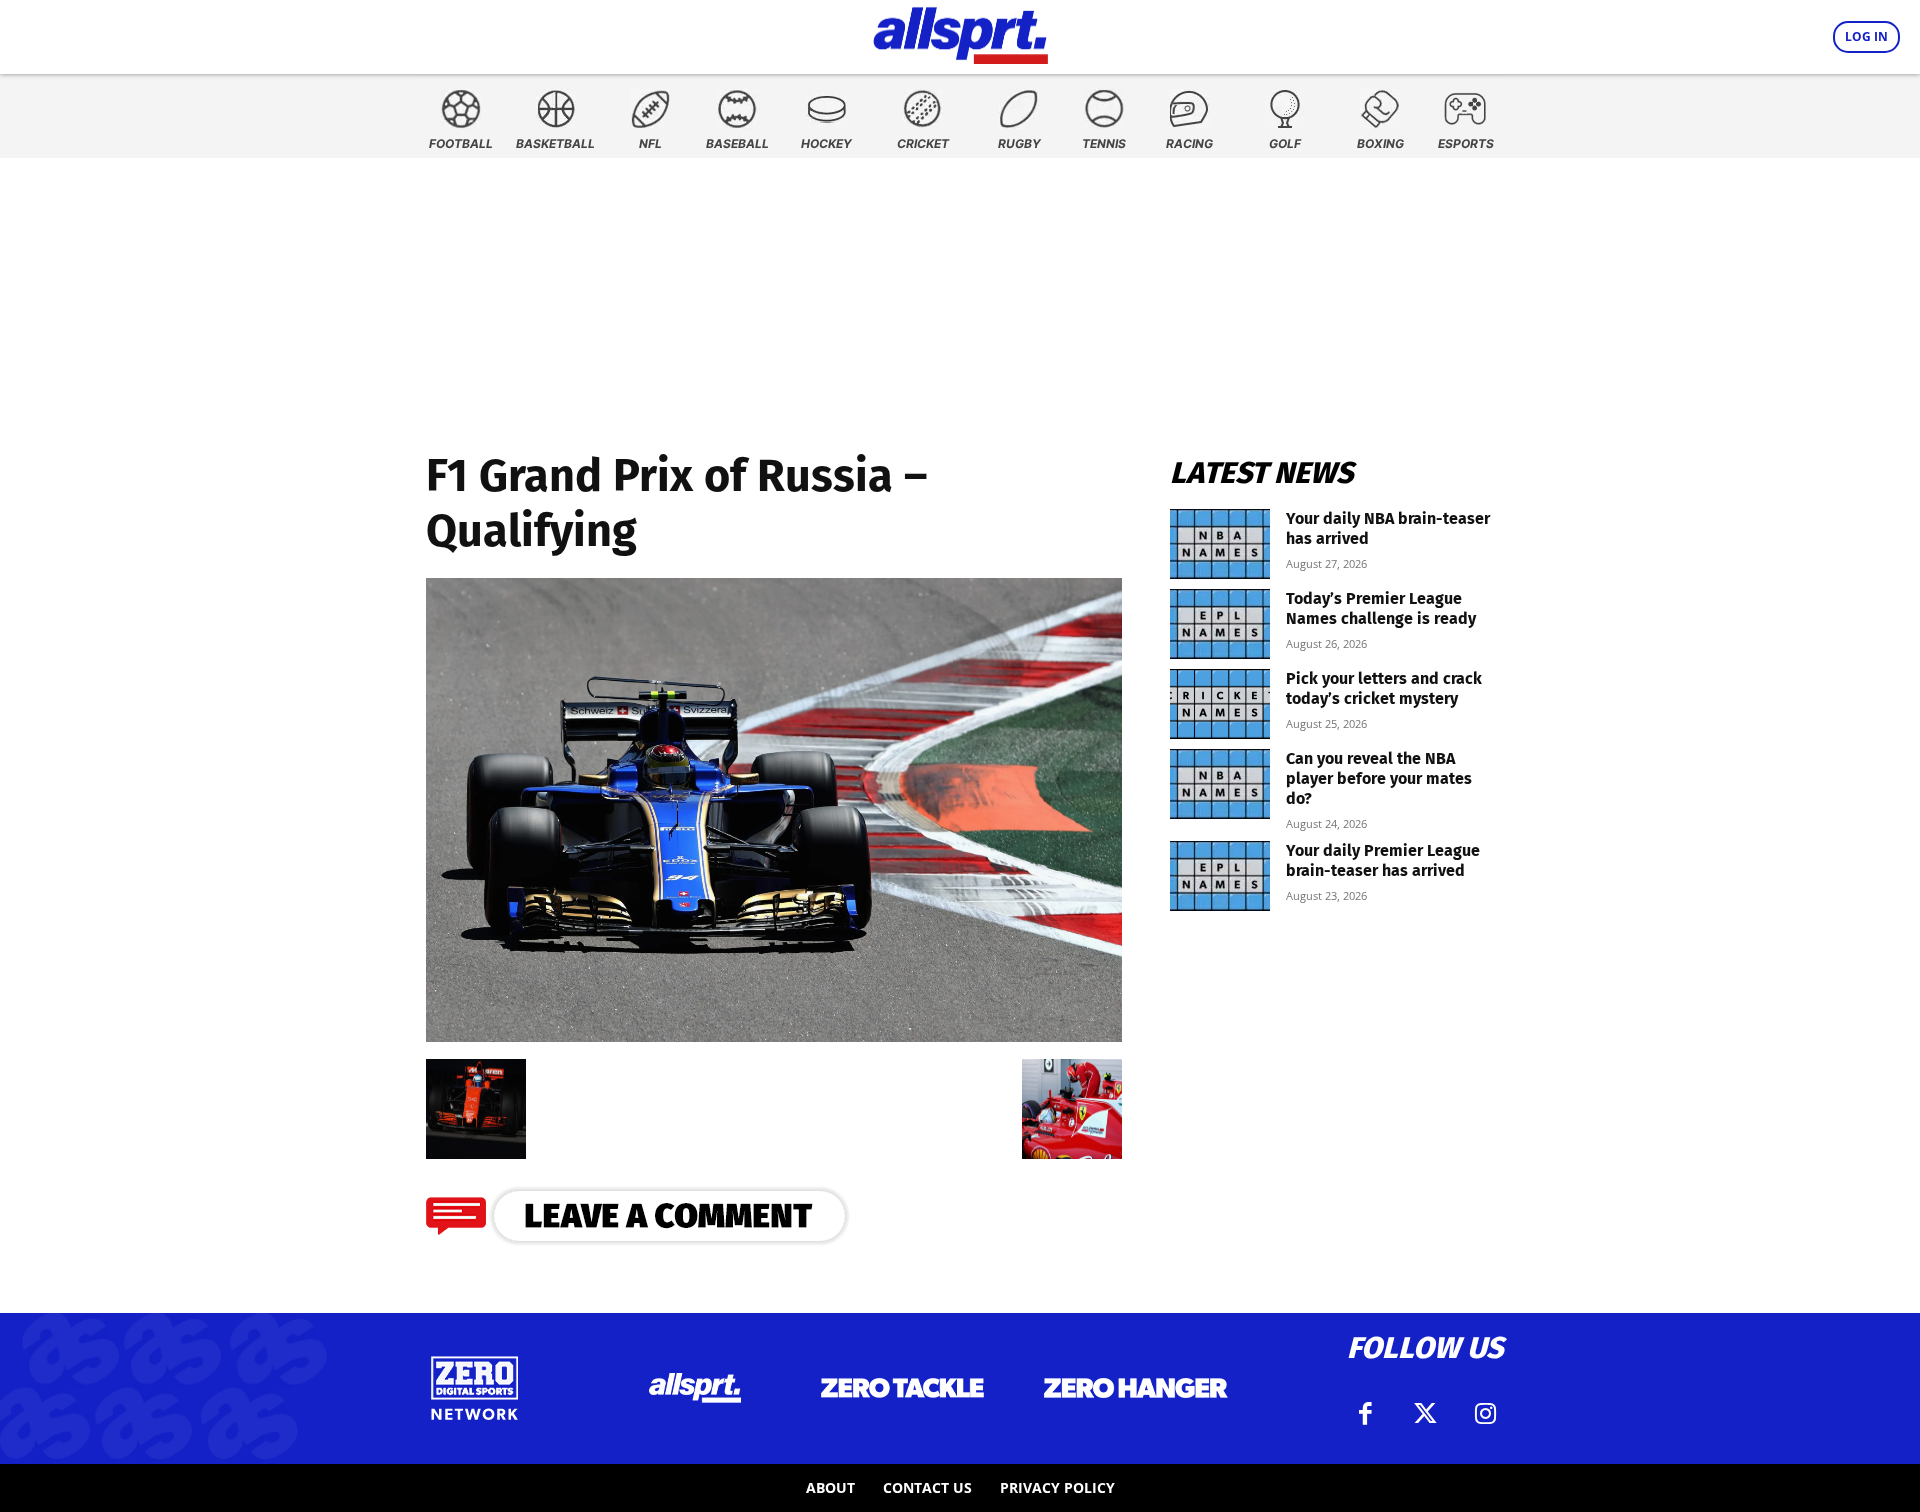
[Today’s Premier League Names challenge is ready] (1220, 624)
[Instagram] (1485, 1414)
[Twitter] (1425, 1414)
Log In (1866, 36)
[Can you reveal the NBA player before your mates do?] (1220, 784)
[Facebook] (1365, 1414)
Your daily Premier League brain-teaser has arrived (1383, 860)
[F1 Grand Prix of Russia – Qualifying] (774, 1035)
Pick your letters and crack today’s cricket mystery (1384, 688)
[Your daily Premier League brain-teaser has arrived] (1220, 876)
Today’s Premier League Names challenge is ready (1381, 608)
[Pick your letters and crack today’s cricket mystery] (1220, 704)
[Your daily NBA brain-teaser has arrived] (1220, 544)
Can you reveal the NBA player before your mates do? (1379, 778)
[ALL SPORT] (960, 32)
